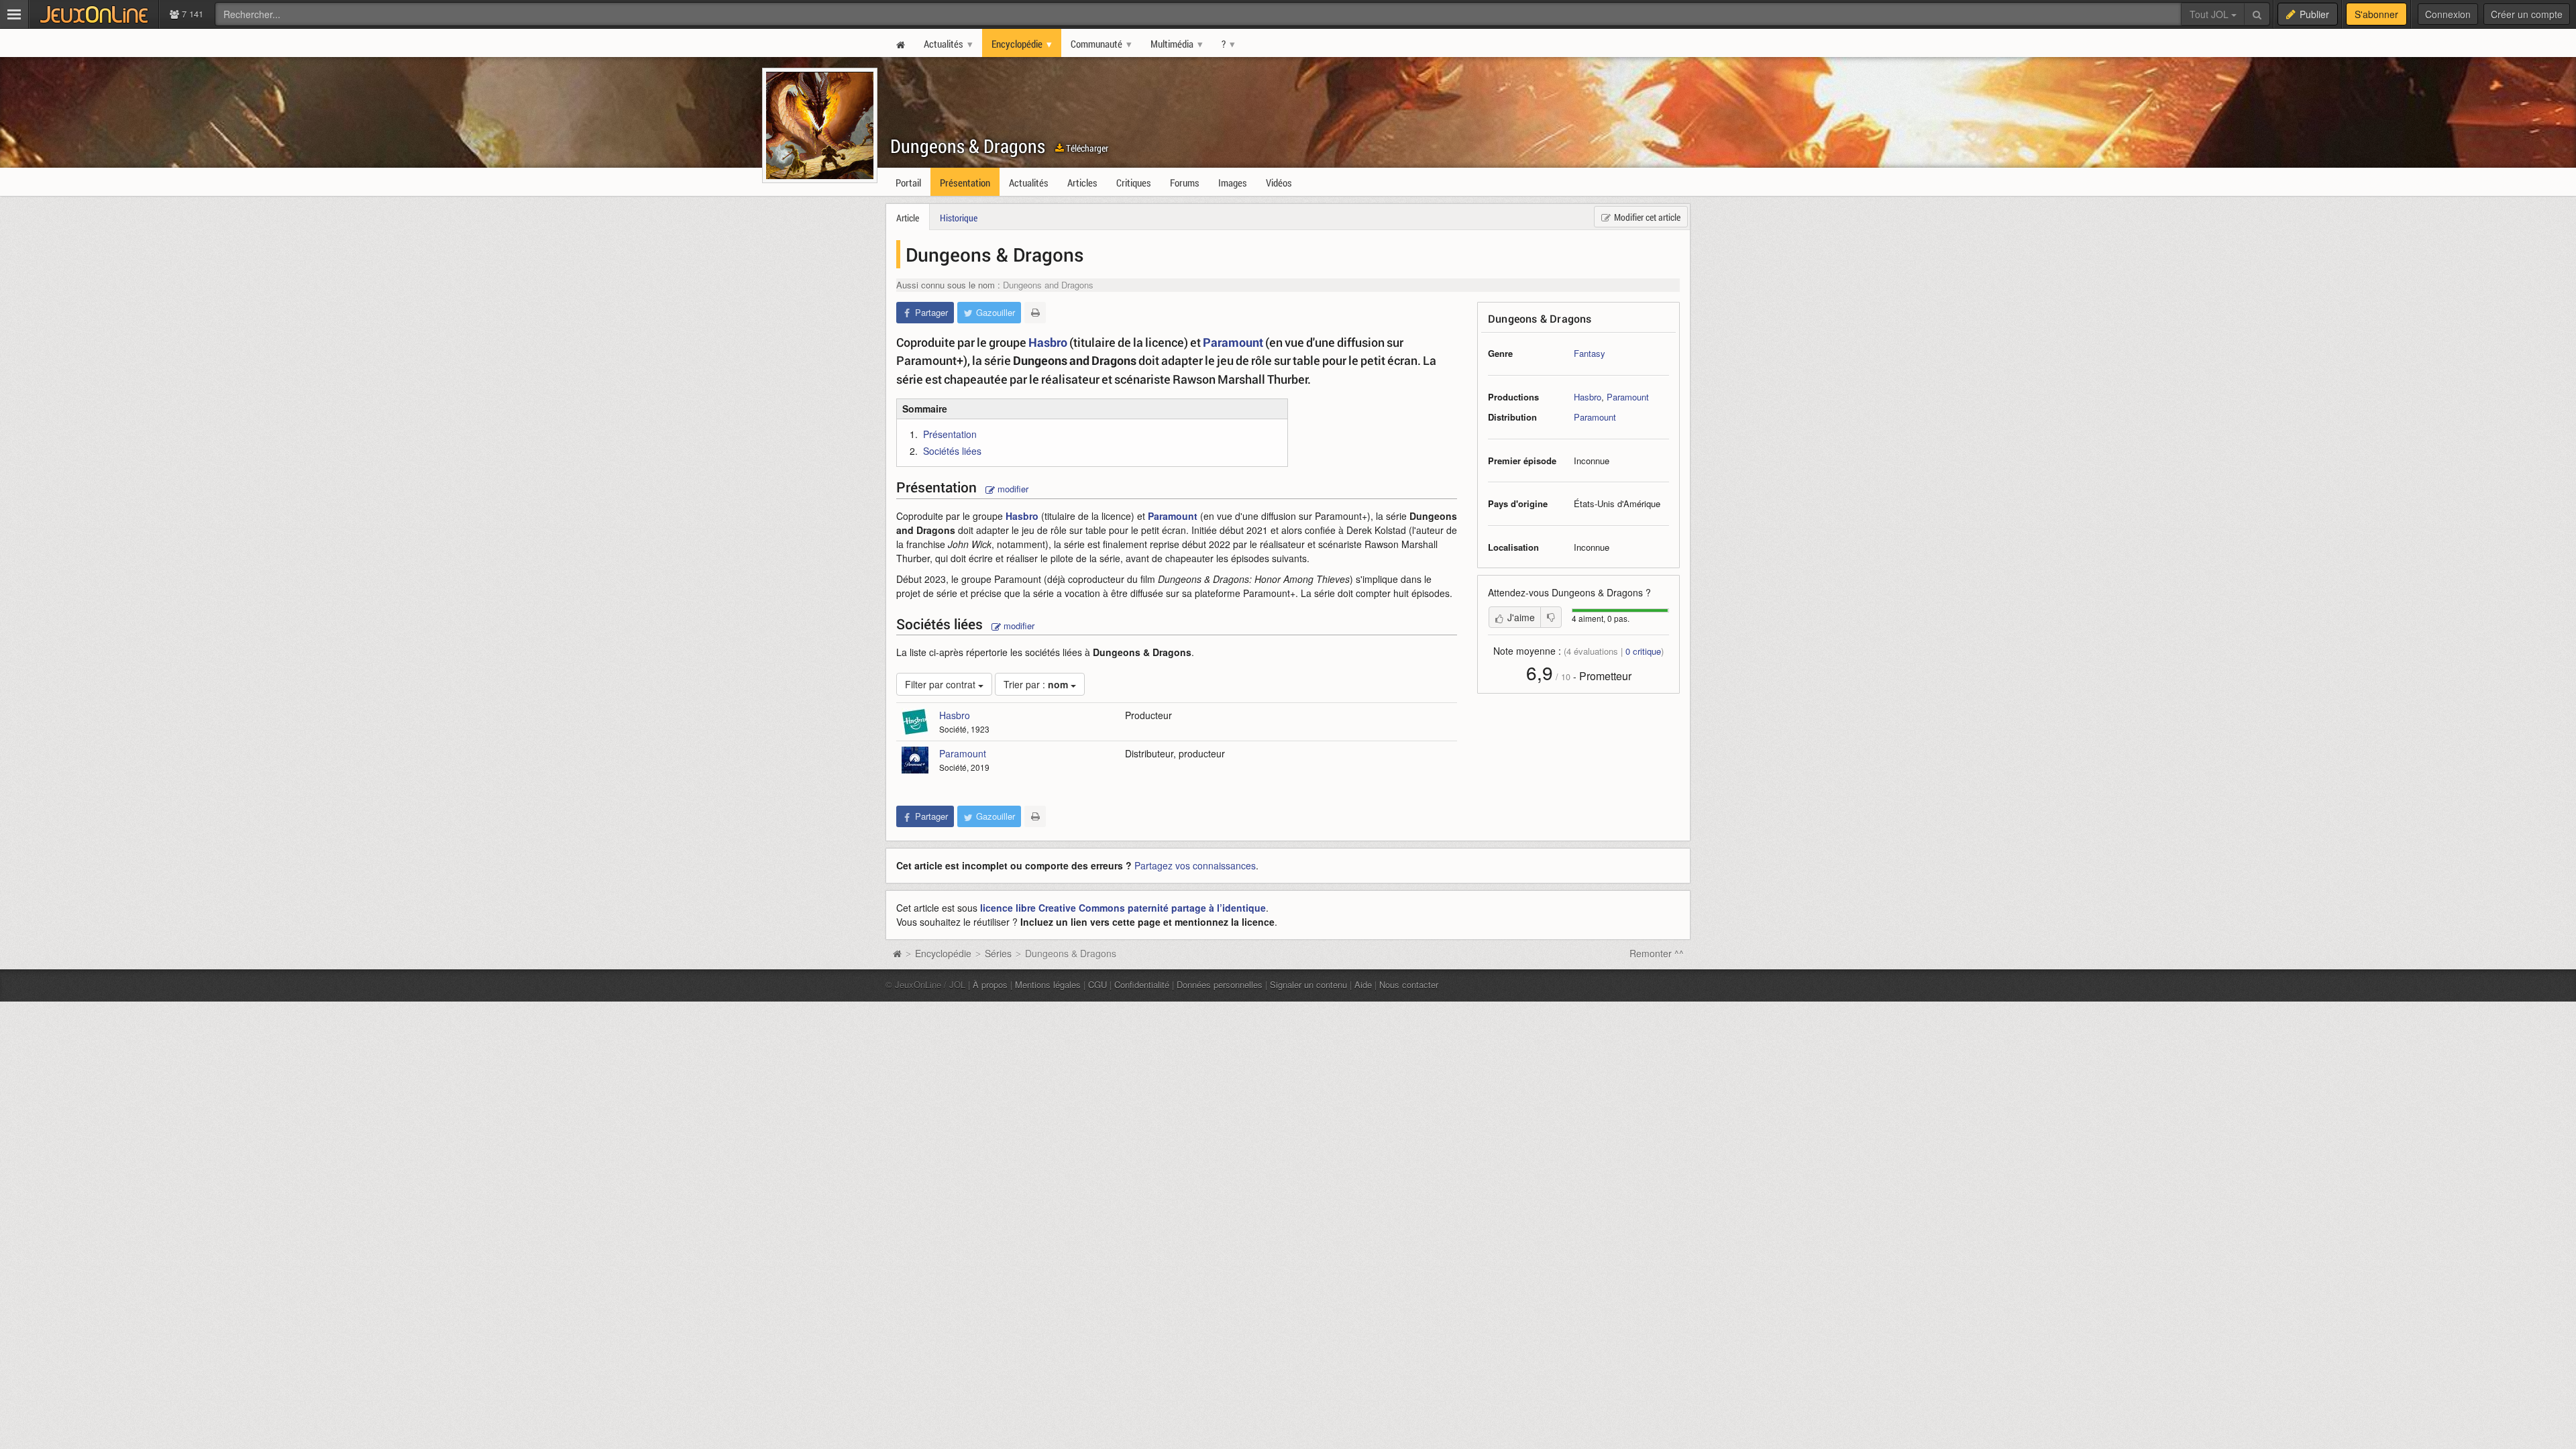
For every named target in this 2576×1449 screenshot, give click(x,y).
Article (908, 218)
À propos (990, 984)
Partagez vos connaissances (1195, 865)
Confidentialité (1142, 984)
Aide (1363, 984)
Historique (959, 218)
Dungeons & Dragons (968, 146)
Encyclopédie (943, 953)
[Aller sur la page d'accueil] (897, 953)
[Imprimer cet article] (1035, 313)
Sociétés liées (952, 451)
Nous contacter (1409, 984)
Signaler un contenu (1308, 984)
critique (1643, 651)
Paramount (1628, 397)
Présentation (950, 434)
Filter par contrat (942, 684)
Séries (998, 953)
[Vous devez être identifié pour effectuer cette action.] (1551, 617)
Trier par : (1036, 684)
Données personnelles (1220, 984)
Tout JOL (2210, 14)
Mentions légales (1048, 984)
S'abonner (2376, 14)
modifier (1012, 489)
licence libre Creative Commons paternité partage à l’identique (1123, 908)
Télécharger (1086, 148)
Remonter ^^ (1657, 953)
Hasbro (1588, 397)
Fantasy (1590, 353)
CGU (1097, 984)
